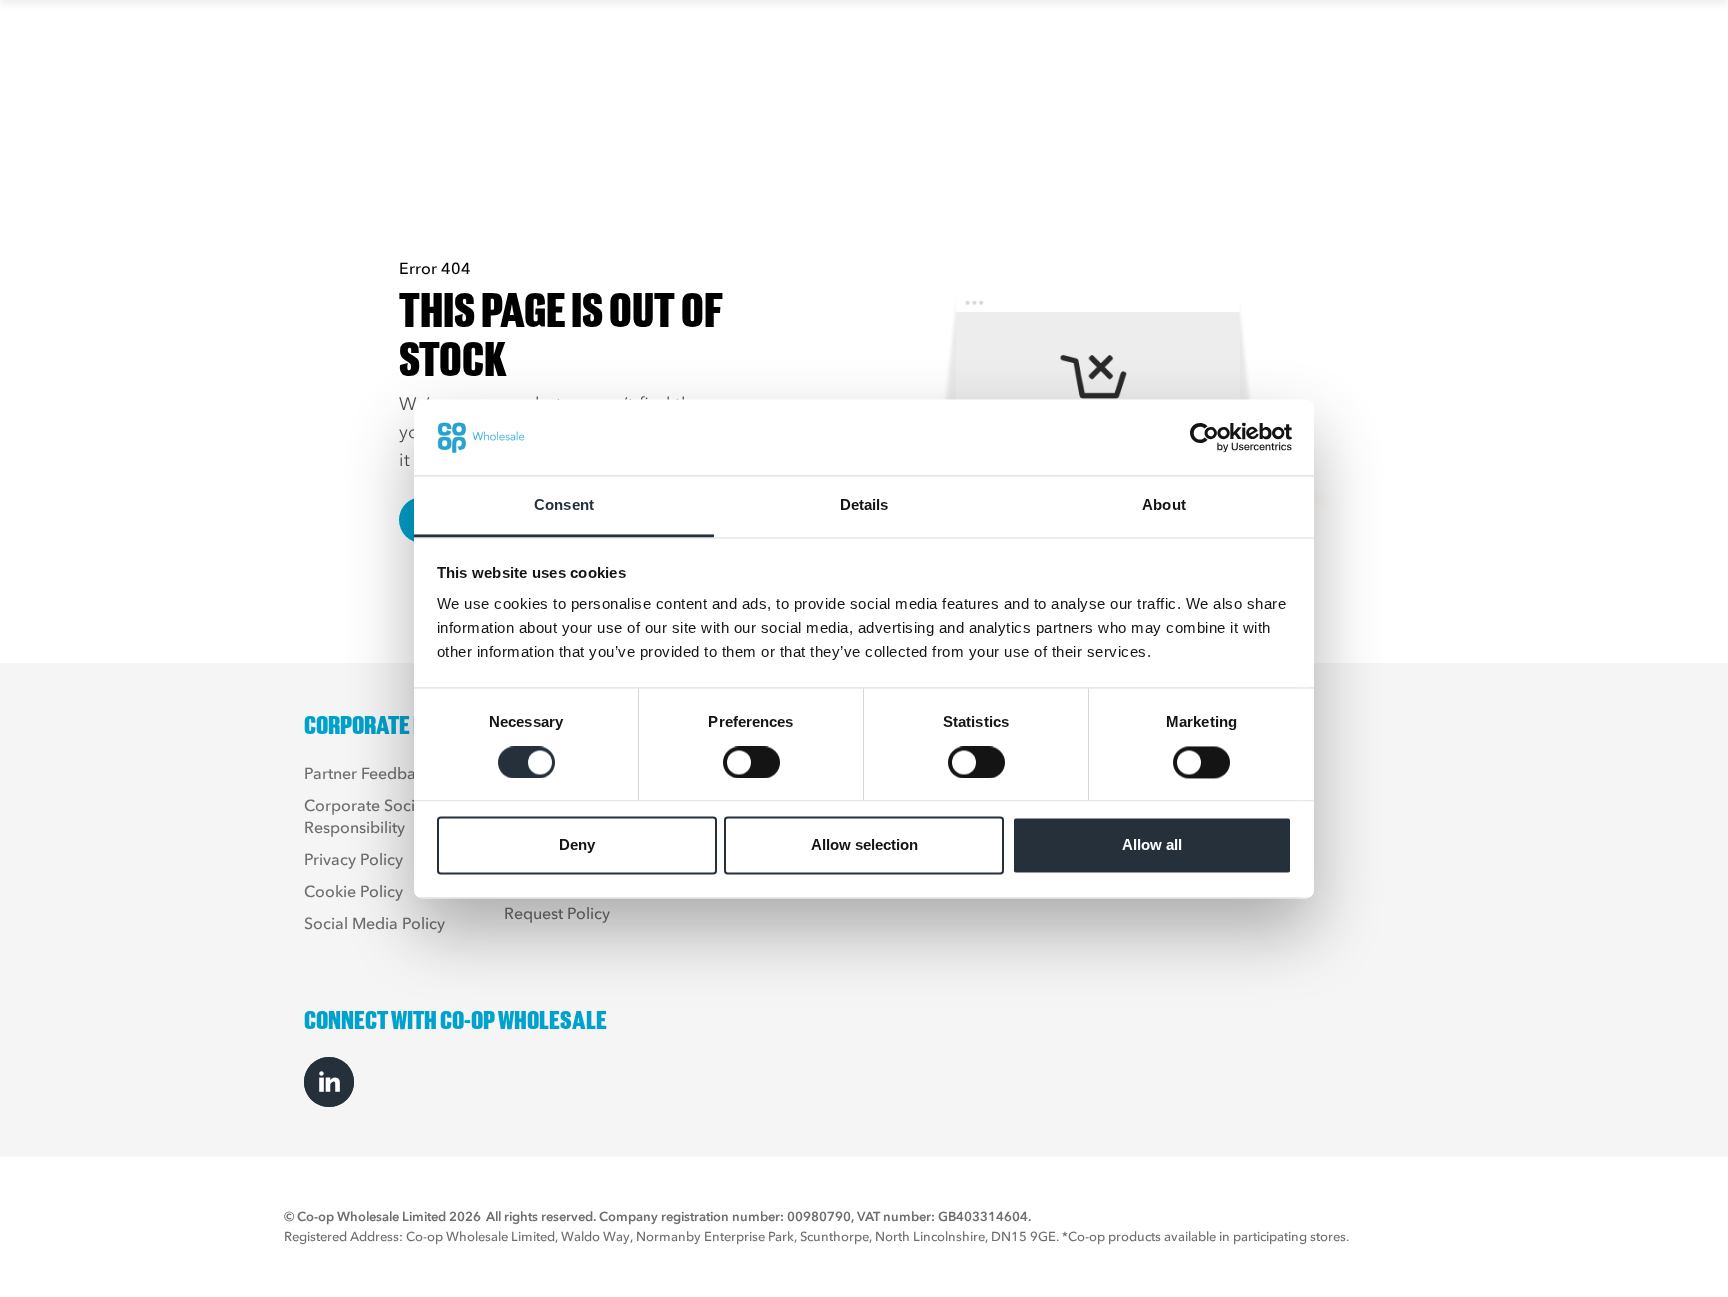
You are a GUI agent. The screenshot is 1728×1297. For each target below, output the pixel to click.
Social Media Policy (374, 923)
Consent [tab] (564, 505)
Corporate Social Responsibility (366, 816)
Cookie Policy (353, 891)
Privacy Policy (353, 859)
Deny (577, 845)
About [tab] (1164, 505)
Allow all (1152, 845)
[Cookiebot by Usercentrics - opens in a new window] (1204, 437)
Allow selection (864, 845)
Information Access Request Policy (573, 902)
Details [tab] (864, 505)
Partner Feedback (368, 773)
